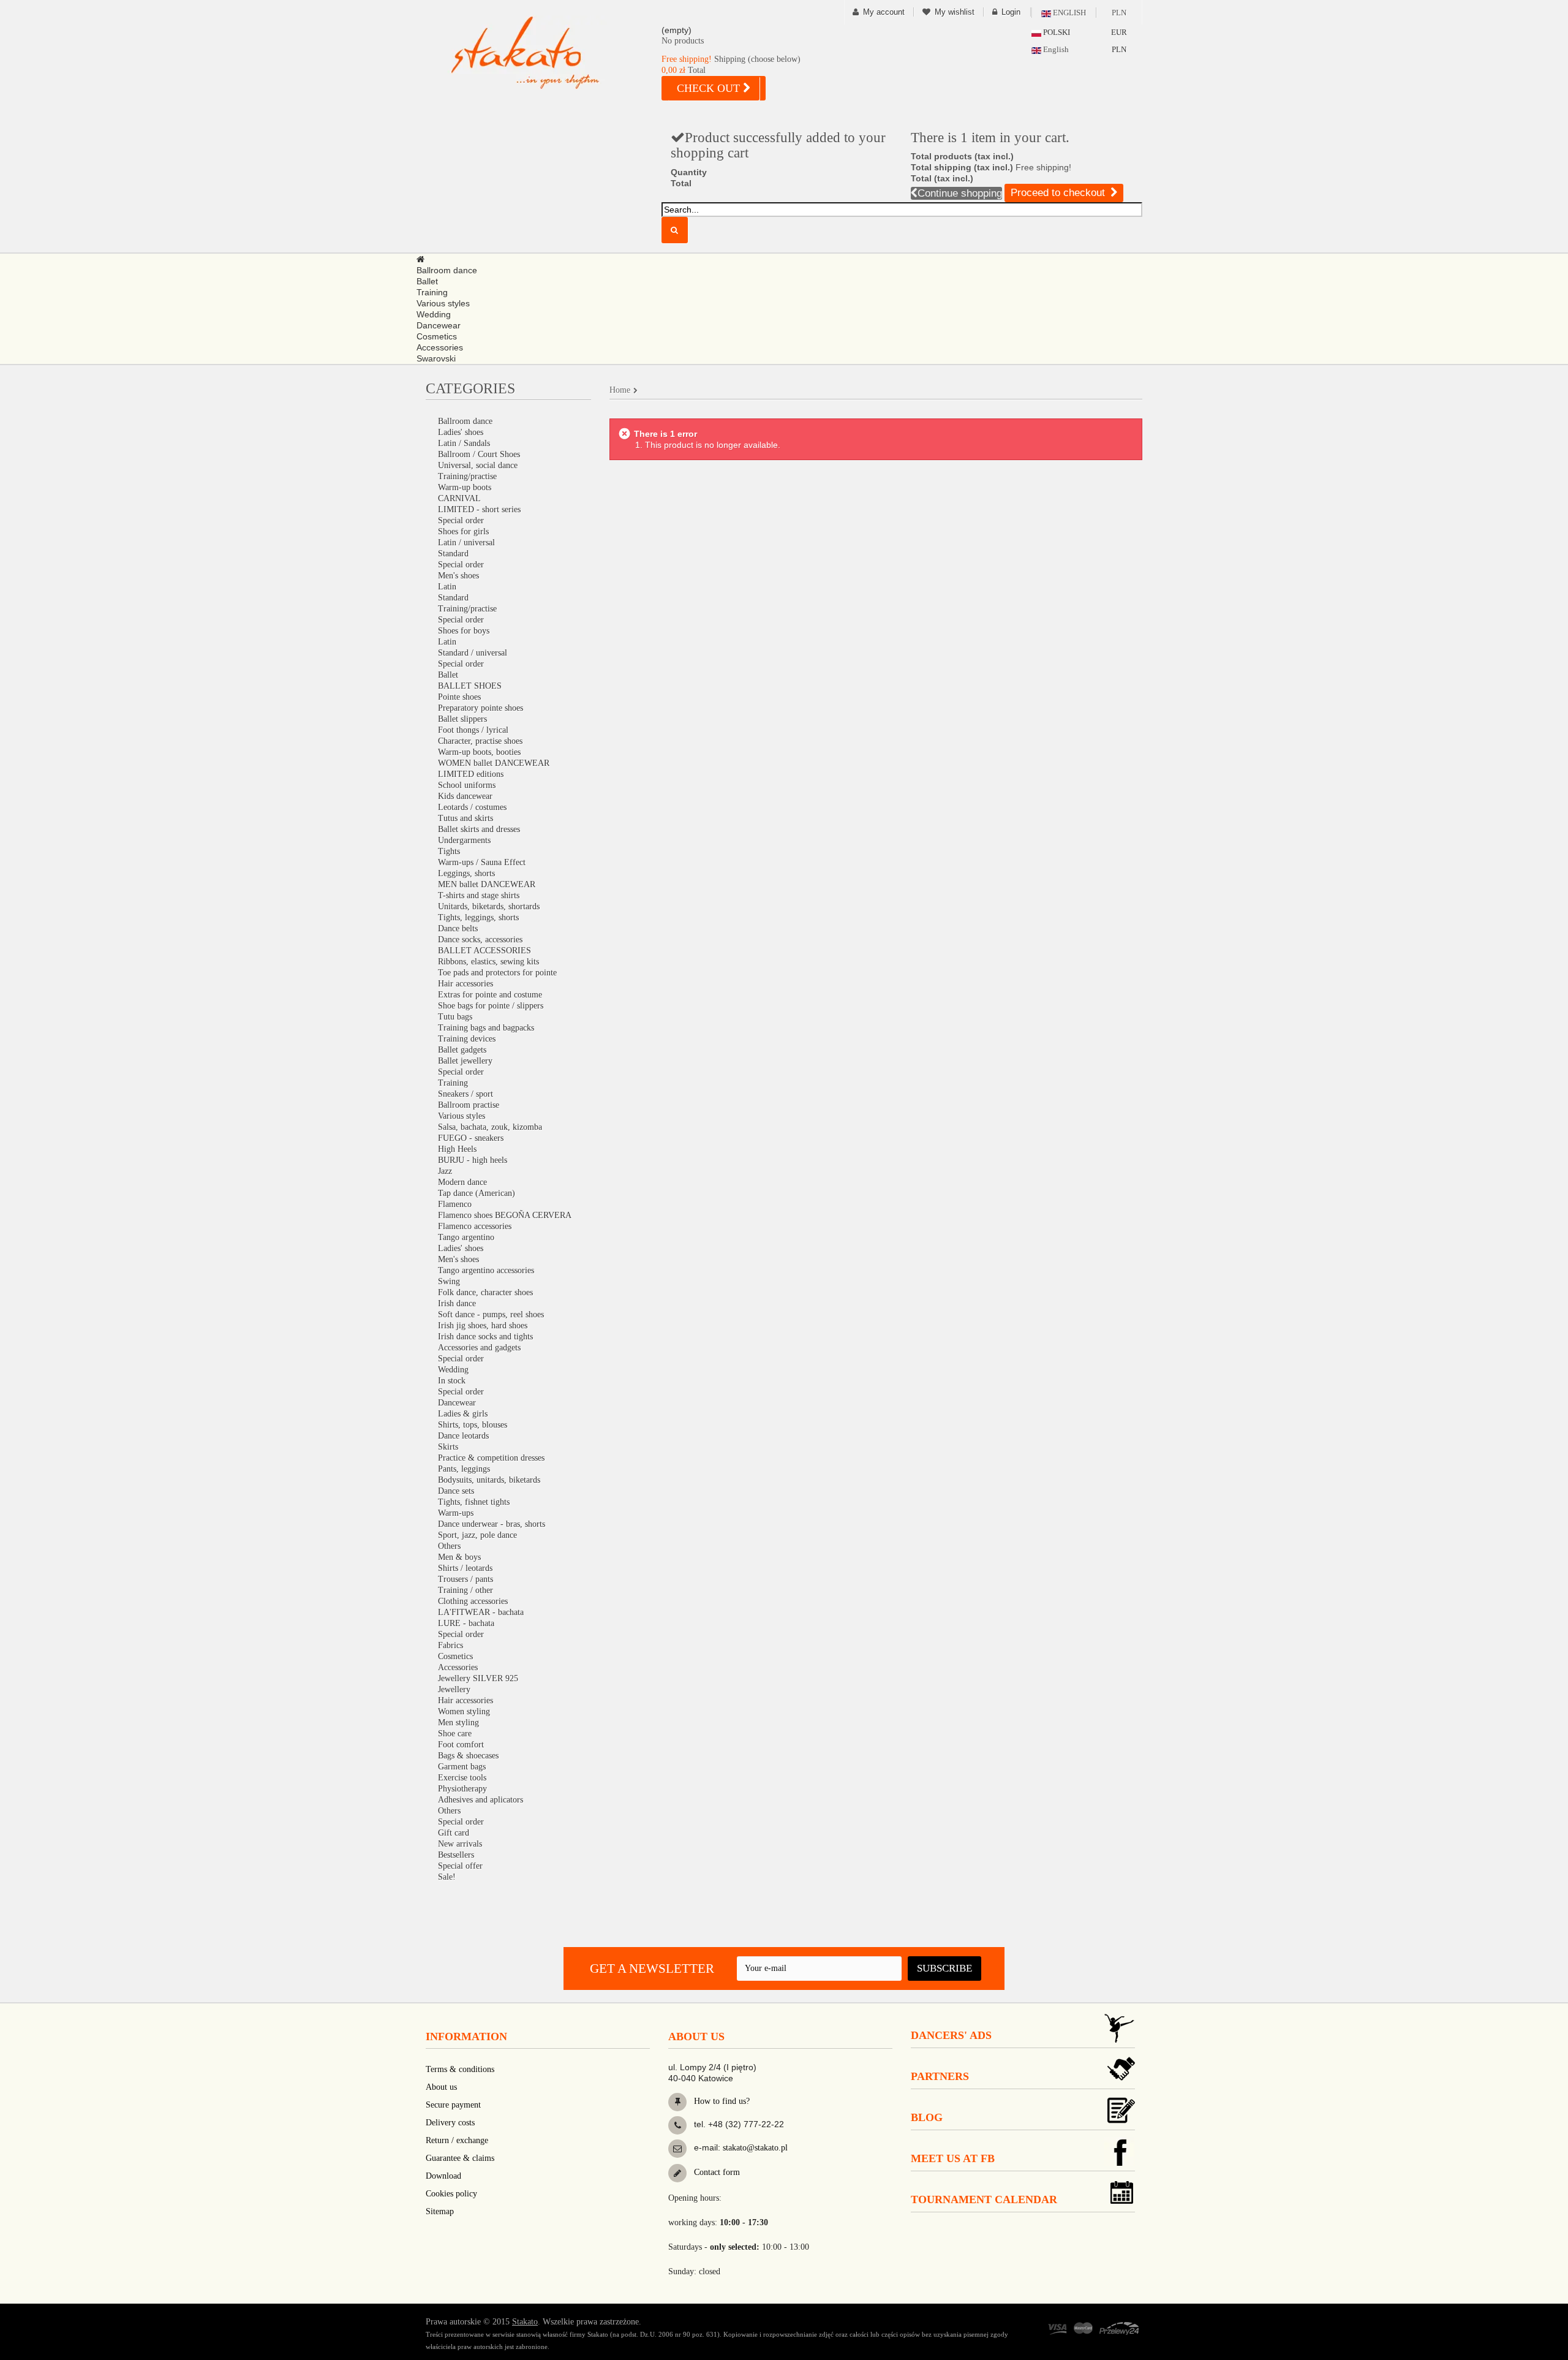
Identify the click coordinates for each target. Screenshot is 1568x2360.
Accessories (458, 1667)
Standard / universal (473, 653)
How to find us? (721, 2101)
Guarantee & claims (460, 2158)
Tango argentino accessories (486, 1270)
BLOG (927, 2117)
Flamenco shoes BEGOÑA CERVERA (505, 1215)
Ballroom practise (469, 1105)
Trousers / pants (466, 1579)
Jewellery (454, 1689)
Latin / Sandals (464, 443)
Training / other (466, 1590)
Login (1011, 12)
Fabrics (450, 1645)
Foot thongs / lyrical (473, 730)
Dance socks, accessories (480, 940)
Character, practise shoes (480, 741)
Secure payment (453, 2105)
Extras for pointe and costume (490, 995)
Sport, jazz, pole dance (477, 1535)
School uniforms (467, 785)
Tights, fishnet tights (474, 1502)
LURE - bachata (466, 1623)
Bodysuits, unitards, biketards (489, 1480)
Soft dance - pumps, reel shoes (491, 1314)
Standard (453, 554)
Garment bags (462, 1767)
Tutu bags (455, 1017)
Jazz (445, 1171)
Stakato (525, 2322)
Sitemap (440, 2211)
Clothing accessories (473, 1601)
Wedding (453, 1370)
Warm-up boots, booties (479, 752)
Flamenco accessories (475, 1226)
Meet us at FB (953, 2158)
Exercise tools (462, 1778)
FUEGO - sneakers (471, 1138)
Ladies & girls (463, 1414)
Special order (461, 520)
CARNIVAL (459, 498)
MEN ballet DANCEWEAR (487, 884)
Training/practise (467, 476)
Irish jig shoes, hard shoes (483, 1326)
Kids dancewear (465, 796)
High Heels (457, 1149)
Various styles (462, 1116)
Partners (940, 2076)
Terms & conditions (460, 2069)
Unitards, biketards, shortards (489, 906)
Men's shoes (458, 576)
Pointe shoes (459, 697)
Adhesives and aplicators (481, 1800)
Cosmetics (455, 1656)
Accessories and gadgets (479, 1348)
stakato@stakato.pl (755, 2148)
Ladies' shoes (461, 432)
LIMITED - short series (479, 509)
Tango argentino (466, 1237)
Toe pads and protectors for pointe (497, 973)
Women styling (464, 1711)
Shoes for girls (463, 531)
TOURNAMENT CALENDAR (984, 2199)
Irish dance (457, 1303)
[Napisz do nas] (677, 2149)
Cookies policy (451, 2194)
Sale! (447, 1877)
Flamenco (455, 1204)
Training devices (467, 1039)
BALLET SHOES (470, 686)
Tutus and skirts (466, 818)
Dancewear (457, 1403)
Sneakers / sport (466, 1094)
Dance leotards (463, 1436)
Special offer (460, 1866)
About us (441, 2087)
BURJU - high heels (473, 1160)
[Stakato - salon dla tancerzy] (545, 52)
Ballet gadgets (462, 1050)
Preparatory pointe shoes (481, 708)
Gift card (454, 1833)
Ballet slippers (462, 719)
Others (449, 1546)
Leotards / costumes (472, 807)
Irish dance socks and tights (485, 1337)
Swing (449, 1281)
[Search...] (675, 230)
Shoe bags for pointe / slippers (491, 1006)
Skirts (448, 1447)
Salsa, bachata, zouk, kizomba (490, 1127)
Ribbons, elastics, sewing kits (488, 962)
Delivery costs (450, 2123)
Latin (447, 587)
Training (453, 1083)
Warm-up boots (465, 487)
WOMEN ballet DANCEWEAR (494, 763)
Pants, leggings (464, 1469)
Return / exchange (457, 2140)
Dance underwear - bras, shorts (492, 1524)
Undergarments (464, 840)
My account (884, 12)
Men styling (458, 1723)
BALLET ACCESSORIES (484, 951)
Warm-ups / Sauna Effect (482, 862)
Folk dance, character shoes (485, 1292)
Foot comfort (461, 1745)
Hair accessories (466, 984)
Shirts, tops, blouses (473, 1425)
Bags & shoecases (468, 1756)
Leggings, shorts (466, 873)
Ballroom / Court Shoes (479, 454)
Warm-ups (456, 1513)
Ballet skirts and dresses (479, 829)
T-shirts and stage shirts (479, 895)
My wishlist (955, 12)
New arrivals (460, 1844)
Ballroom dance (465, 421)
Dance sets (456, 1491)
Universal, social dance (478, 465)
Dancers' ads (951, 2035)
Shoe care (455, 1734)
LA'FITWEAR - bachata (481, 1612)
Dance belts (458, 928)
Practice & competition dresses (491, 1458)
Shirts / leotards (465, 1568)
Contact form (716, 2172)
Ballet (448, 675)
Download (443, 2176)
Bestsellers (456, 1855)
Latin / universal (466, 543)
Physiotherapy (462, 1789)
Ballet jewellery (465, 1061)
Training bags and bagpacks (486, 1028)
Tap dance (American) (477, 1193)
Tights (449, 851)
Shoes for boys (464, 631)
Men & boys (459, 1557)
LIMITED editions (471, 774)
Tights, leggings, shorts (478, 917)
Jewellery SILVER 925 (478, 1678)
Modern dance (462, 1182)
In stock (452, 1381)
